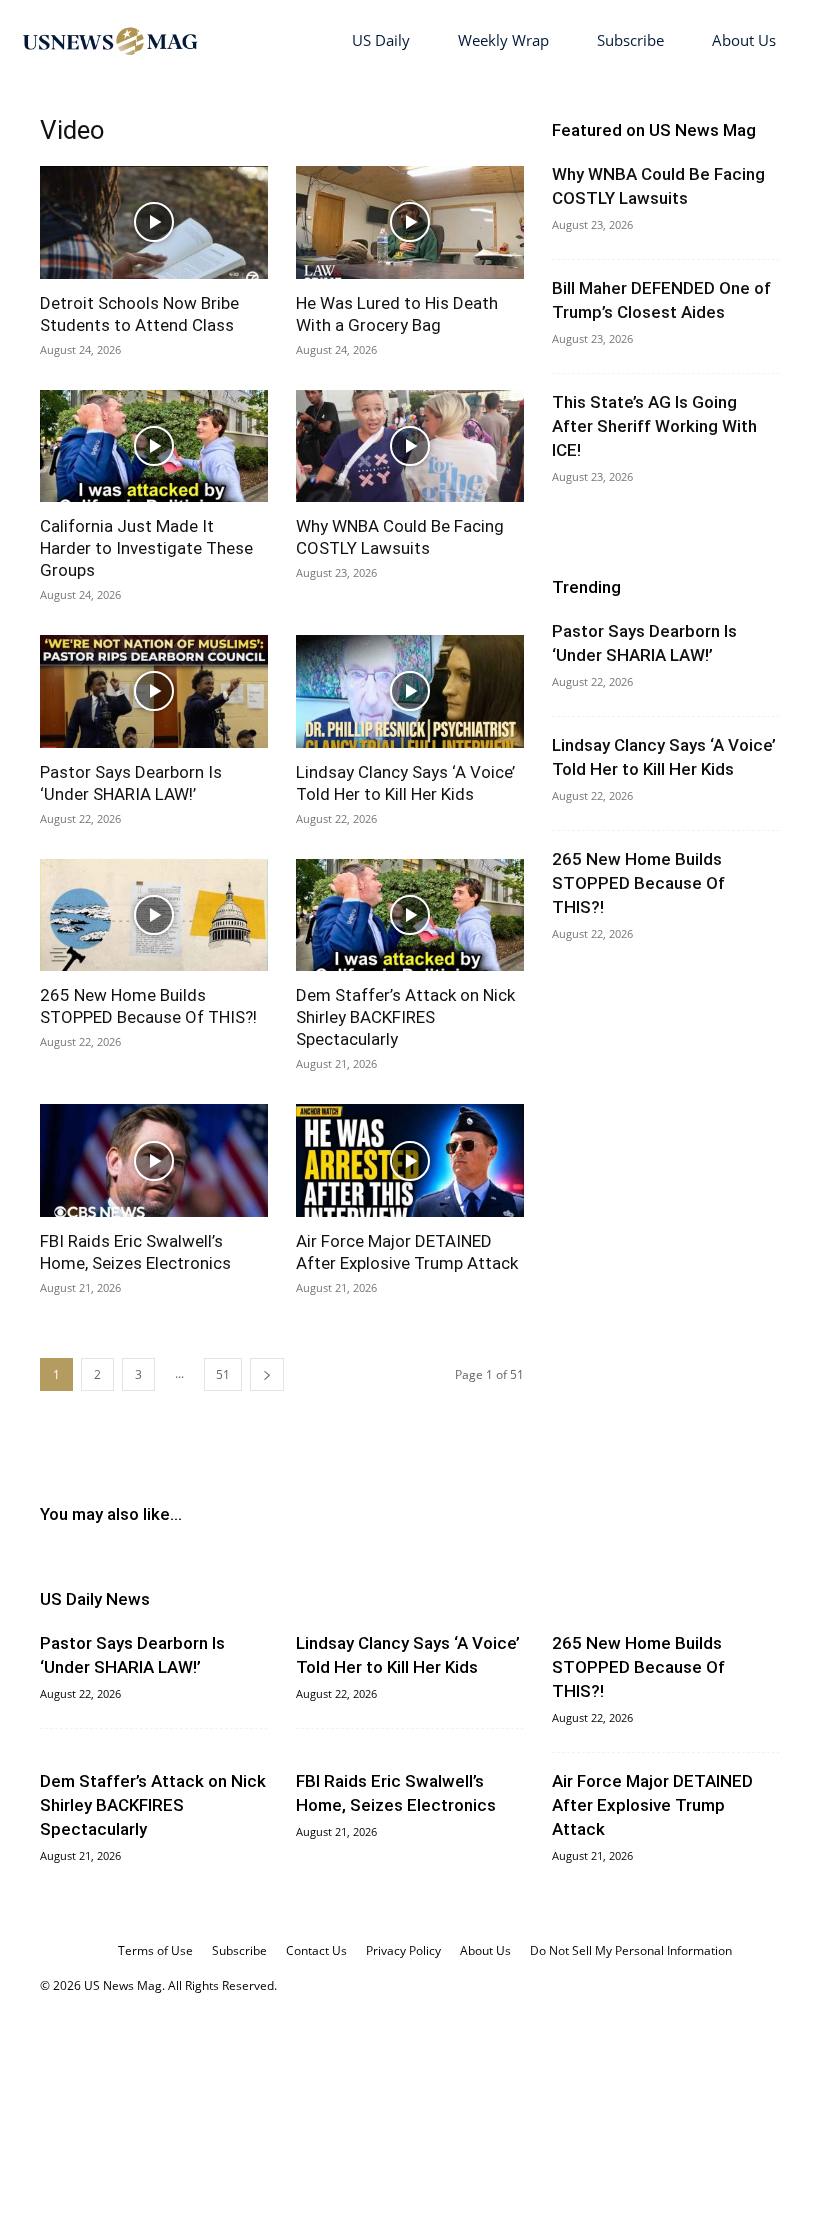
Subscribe (630, 40)
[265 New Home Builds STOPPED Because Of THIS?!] (154, 915)
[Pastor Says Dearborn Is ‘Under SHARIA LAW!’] (154, 691)
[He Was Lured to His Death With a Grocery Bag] (410, 222)
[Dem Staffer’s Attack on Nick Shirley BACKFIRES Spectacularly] (410, 915)
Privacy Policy (403, 1950)
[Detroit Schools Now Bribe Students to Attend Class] (154, 222)
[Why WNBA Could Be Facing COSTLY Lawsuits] (410, 446)
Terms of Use (155, 1950)
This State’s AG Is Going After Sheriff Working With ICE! (654, 426)
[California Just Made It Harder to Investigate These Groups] (154, 446)
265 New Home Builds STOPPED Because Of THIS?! (638, 883)
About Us (744, 40)
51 (223, 1374)
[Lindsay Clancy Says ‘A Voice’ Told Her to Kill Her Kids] (410, 691)
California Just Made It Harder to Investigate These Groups (146, 548)
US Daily (381, 40)
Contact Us (316, 1950)
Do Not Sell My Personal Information (631, 1950)
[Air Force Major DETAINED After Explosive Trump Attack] (410, 1160)
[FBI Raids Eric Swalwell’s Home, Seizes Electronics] (154, 1160)
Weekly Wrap (503, 40)
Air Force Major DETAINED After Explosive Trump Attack (652, 1805)
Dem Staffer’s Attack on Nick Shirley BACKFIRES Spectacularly (405, 1017)
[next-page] (267, 1374)
